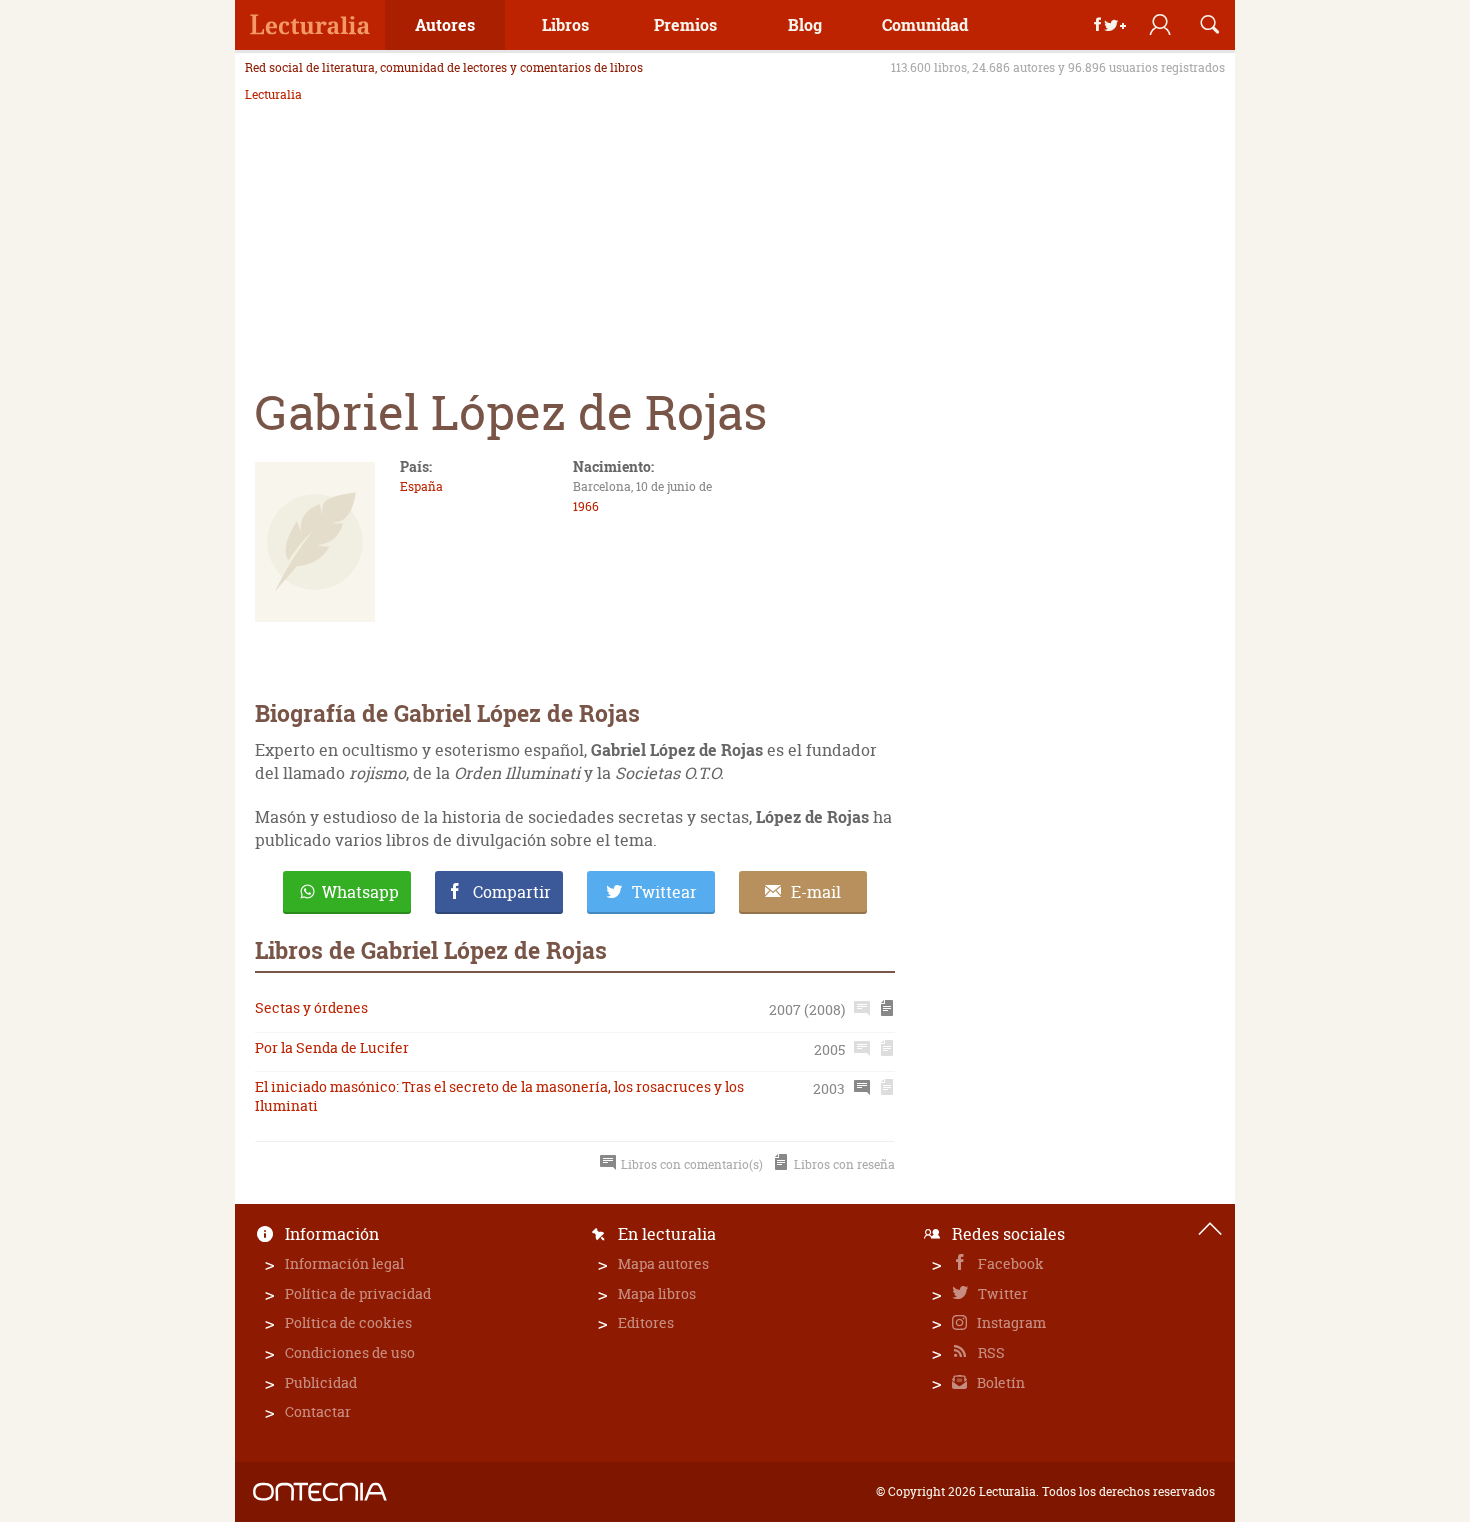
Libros (565, 24)
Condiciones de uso (350, 1352)
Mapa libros (657, 1293)
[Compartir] (1110, 25)
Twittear (664, 892)
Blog (805, 24)
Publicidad (321, 1382)
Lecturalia (273, 95)
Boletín (999, 1382)
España (421, 486)
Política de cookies (348, 1322)
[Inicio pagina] (1210, 1229)
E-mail (816, 892)
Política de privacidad (358, 1293)
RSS (990, 1352)
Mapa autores (663, 1263)
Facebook (1009, 1263)
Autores (445, 24)
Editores (646, 1322)
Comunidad (925, 24)
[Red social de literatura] (310, 25)
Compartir (512, 892)
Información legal (344, 1263)
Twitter (1001, 1293)
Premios (685, 24)
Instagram (1010, 1322)
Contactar (318, 1411)
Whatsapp (360, 892)
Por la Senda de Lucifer (332, 1047)
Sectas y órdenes (311, 1007)
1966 (586, 506)
